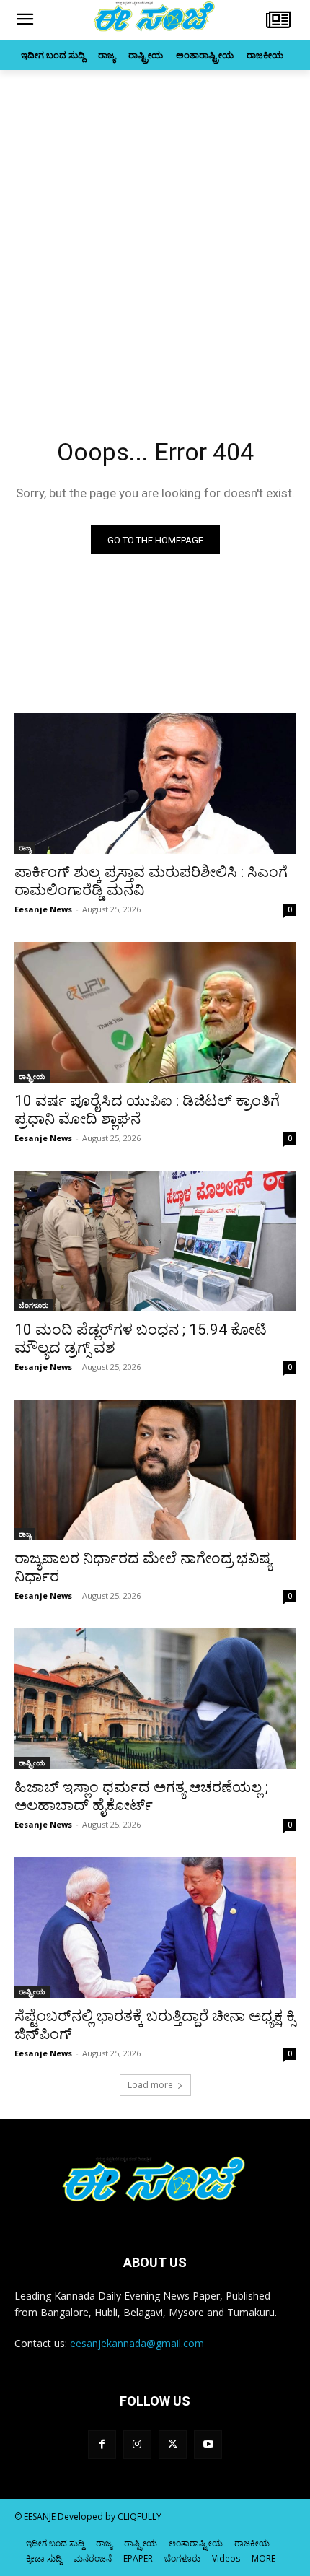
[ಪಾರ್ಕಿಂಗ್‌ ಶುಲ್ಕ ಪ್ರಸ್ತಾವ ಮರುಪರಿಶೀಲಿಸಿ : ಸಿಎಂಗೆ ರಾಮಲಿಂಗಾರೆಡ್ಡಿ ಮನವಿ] (155, 783)
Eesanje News (43, 909)
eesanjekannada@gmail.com (137, 2343)
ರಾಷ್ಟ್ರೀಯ (32, 1076)
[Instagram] (137, 2444)
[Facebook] (102, 2444)
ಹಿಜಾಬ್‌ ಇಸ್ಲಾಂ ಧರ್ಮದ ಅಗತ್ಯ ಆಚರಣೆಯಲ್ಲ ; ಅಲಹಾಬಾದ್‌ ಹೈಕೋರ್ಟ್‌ (141, 1796)
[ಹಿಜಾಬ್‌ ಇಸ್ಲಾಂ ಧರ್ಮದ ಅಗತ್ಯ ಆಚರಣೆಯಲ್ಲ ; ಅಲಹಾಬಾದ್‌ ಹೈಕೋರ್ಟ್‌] (155, 1699)
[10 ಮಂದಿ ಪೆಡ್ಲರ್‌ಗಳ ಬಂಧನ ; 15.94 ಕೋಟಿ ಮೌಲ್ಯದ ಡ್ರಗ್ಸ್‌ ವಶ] (155, 1241)
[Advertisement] (155, 232)
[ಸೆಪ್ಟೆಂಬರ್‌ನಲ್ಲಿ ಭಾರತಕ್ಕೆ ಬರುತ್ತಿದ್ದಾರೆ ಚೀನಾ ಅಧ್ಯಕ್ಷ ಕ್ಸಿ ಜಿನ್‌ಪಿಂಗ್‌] (155, 1927)
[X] (173, 2444)
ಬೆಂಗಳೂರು (34, 1305)
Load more (150, 2085)
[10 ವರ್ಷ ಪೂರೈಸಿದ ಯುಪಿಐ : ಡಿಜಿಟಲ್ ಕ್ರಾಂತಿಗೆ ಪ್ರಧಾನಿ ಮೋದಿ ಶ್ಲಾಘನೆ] (155, 1012)
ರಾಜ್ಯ (25, 847)
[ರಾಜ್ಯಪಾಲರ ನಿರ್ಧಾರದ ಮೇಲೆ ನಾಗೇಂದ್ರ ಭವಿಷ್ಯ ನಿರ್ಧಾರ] (155, 1470)
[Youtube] (208, 2444)
